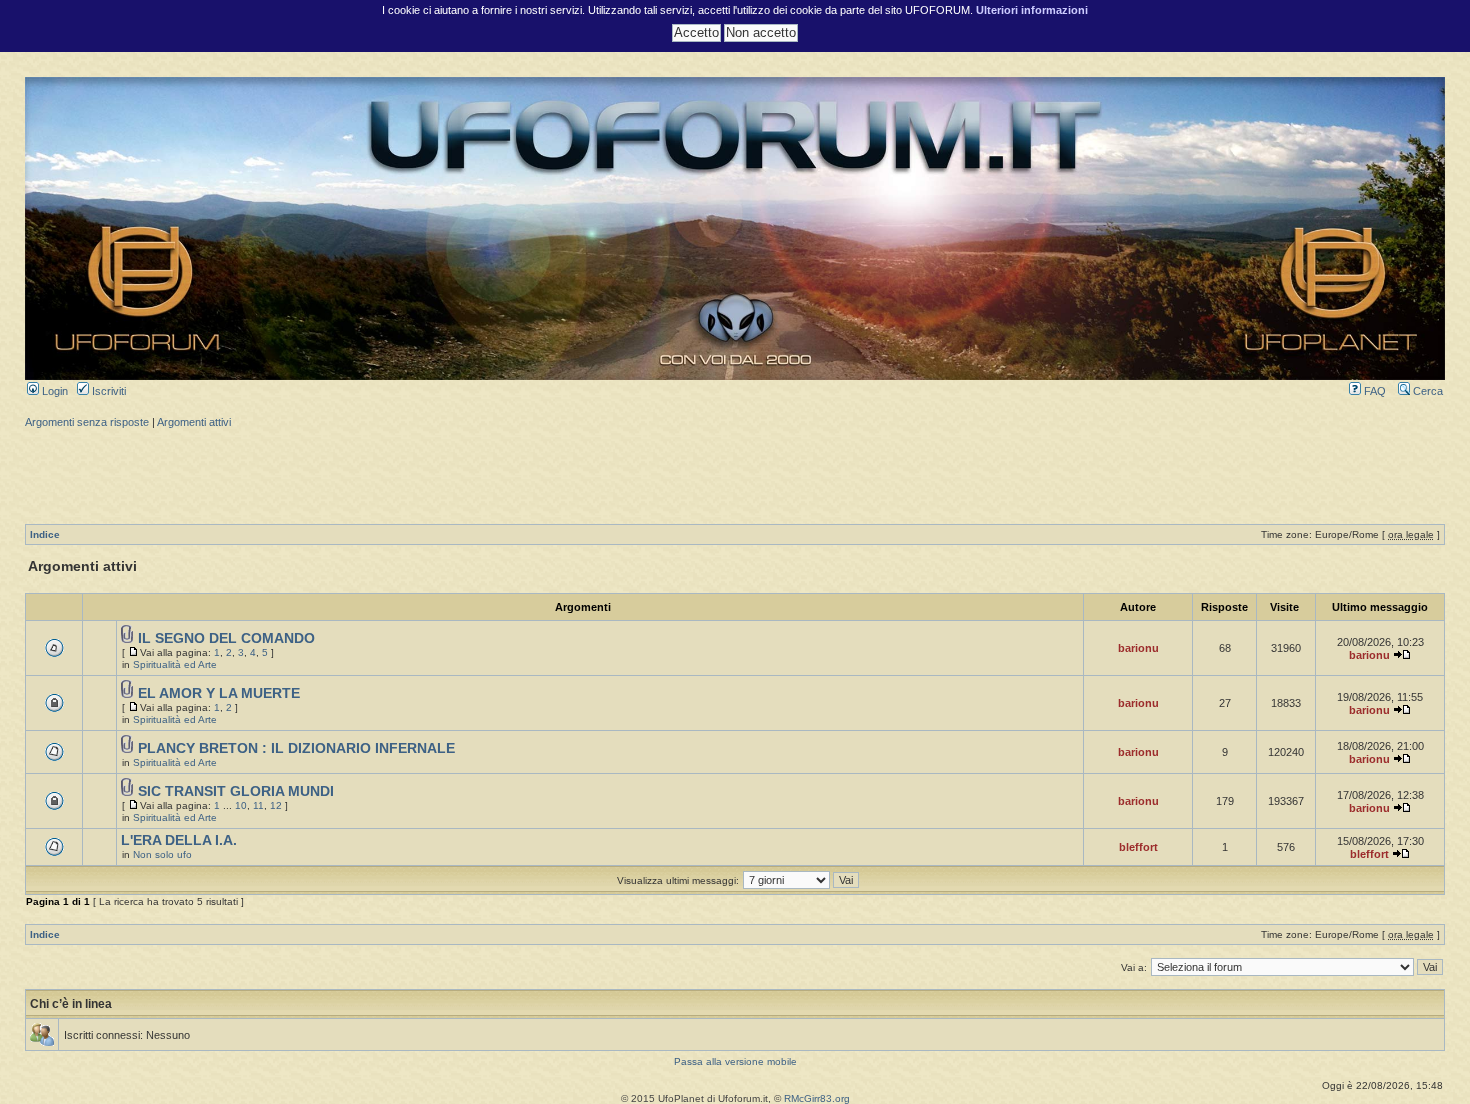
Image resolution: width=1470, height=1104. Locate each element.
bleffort (1138, 847)
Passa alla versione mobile (735, 1061)
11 (258, 805)
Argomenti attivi (194, 422)
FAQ (1373, 391)
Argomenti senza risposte (87, 422)
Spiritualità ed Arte (175, 664)
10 (241, 805)
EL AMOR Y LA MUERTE (219, 693)
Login (53, 391)
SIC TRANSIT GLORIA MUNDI (236, 791)
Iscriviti (107, 391)
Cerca (1426, 391)
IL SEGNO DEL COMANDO (226, 638)
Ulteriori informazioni (1032, 10)
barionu (1138, 648)
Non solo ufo (162, 854)
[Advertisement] (735, 474)
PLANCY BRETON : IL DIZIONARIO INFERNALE (296, 748)
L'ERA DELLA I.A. (179, 840)
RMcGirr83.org (817, 1098)
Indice (45, 534)
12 (276, 805)
